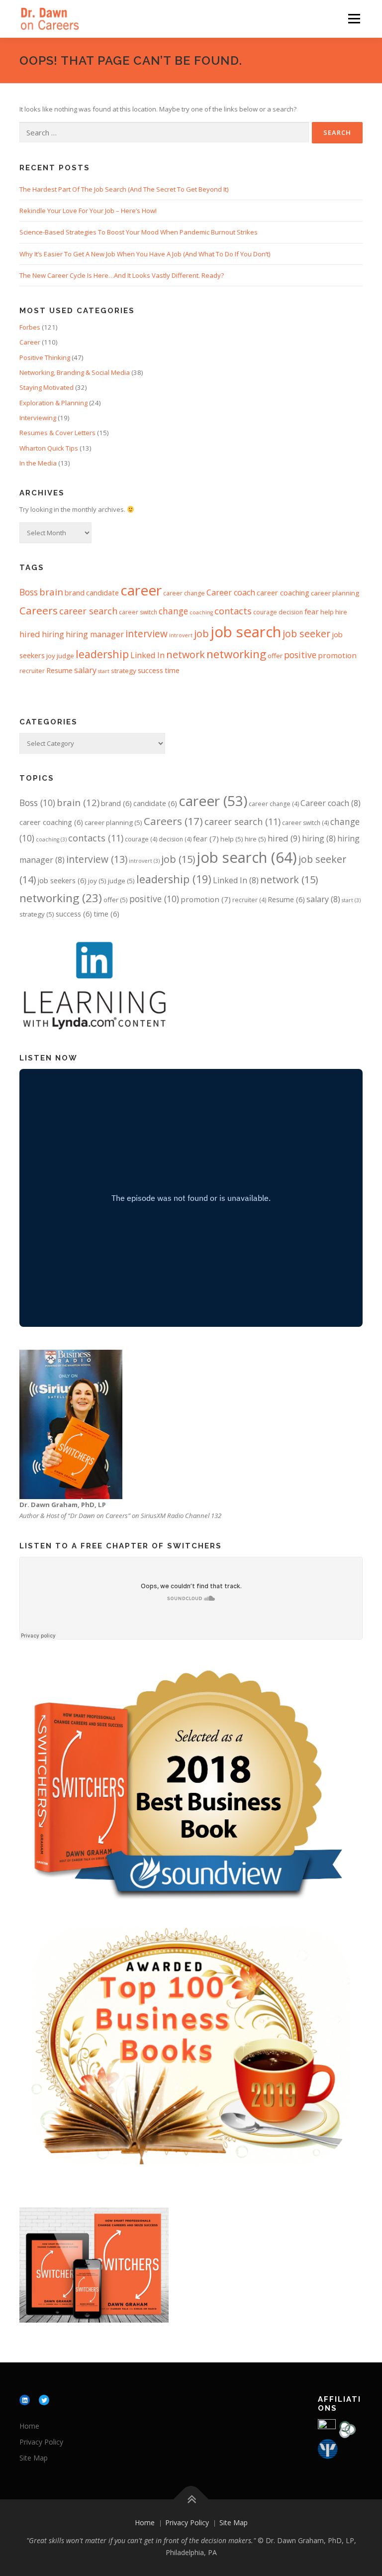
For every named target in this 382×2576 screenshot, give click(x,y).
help (327, 612)
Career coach (231, 592)
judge (65, 656)
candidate (102, 592)
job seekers (62, 880)
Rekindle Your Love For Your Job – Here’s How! (88, 211)
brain (51, 592)
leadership (102, 654)
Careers (39, 610)
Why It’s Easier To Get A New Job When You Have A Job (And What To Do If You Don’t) (145, 254)
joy (51, 656)
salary (85, 670)
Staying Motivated (47, 387)
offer (275, 656)
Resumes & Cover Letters (57, 433)
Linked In (147, 655)
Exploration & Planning (53, 403)
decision (291, 612)
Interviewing (38, 418)
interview (146, 634)
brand (75, 592)
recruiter (32, 671)
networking (236, 654)
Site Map (34, 2458)
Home (29, 2426)
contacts (233, 611)
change (173, 611)
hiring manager (95, 634)
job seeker (306, 634)
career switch (138, 612)
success (150, 670)
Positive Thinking (45, 357)
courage (265, 612)
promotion (337, 655)
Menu (354, 18)
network (186, 654)
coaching (201, 612)
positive (300, 655)
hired (30, 634)
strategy (124, 671)
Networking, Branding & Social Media (75, 372)
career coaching (283, 592)
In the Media (38, 463)
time (172, 670)
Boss (29, 592)
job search (246, 632)
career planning (335, 593)
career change (184, 593)
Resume (59, 670)
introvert (181, 635)
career (141, 590)
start (104, 671)
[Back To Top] (191, 2499)
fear (312, 611)
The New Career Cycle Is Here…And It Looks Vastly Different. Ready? (122, 275)
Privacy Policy (41, 2442)
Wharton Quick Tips (49, 448)
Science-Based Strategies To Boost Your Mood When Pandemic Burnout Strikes (139, 232)
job (201, 634)
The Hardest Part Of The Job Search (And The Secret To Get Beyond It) (124, 189)
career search (88, 611)
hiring (53, 634)
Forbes (30, 327)
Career (30, 342)
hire (341, 612)
